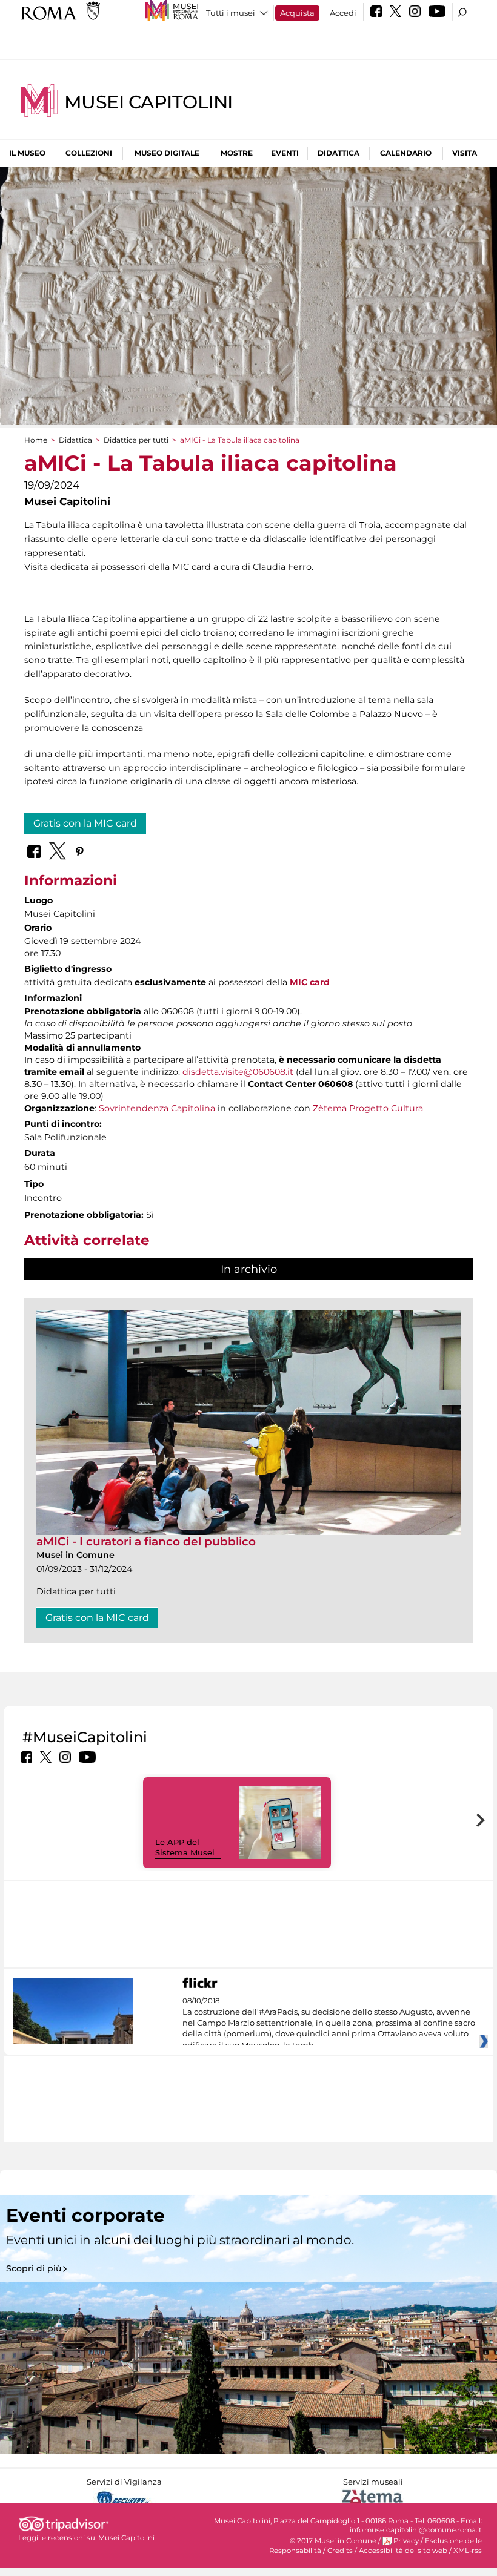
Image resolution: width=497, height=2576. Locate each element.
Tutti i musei (231, 13)
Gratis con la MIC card (85, 823)
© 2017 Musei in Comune (333, 2541)
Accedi (343, 13)
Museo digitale (167, 153)
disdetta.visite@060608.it (238, 1072)
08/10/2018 (329, 2023)
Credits (340, 2551)
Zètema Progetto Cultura (368, 1108)
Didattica (339, 153)
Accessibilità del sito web (403, 2551)
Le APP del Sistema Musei (185, 1847)
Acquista (297, 13)
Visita (465, 153)
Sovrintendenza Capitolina (157, 1108)
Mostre (237, 153)
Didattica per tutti (136, 440)
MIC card (310, 982)
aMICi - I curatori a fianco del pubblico (146, 1541)
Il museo (27, 153)
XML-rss (468, 2551)
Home (36, 440)
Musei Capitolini (148, 102)
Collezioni (89, 153)
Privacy (406, 2541)
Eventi (285, 153)
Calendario (406, 153)
